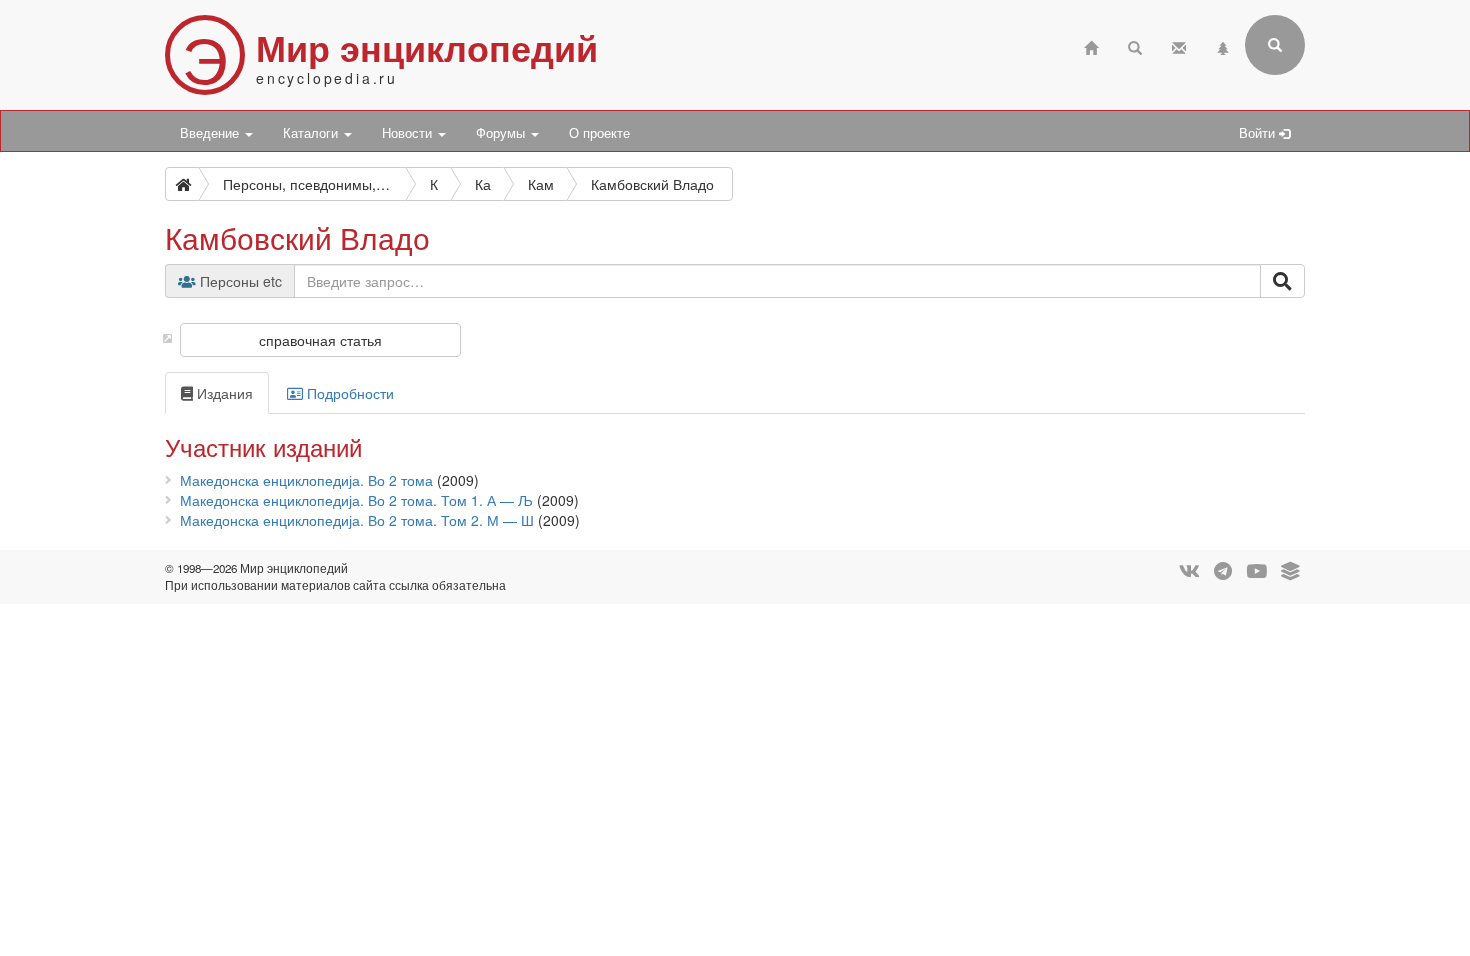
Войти (1259, 133)
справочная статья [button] (320, 340)
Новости (409, 133)
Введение (211, 133)
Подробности (348, 393)
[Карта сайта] (1223, 45)
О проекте (599, 133)
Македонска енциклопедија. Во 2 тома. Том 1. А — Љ (356, 500)
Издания (223, 393)
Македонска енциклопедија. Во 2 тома (306, 480)
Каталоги (312, 133)
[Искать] (1282, 281)
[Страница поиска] (1135, 45)
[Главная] (1091, 45)
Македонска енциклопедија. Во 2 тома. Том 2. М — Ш (357, 520)
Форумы (502, 133)
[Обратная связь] (1179, 45)
